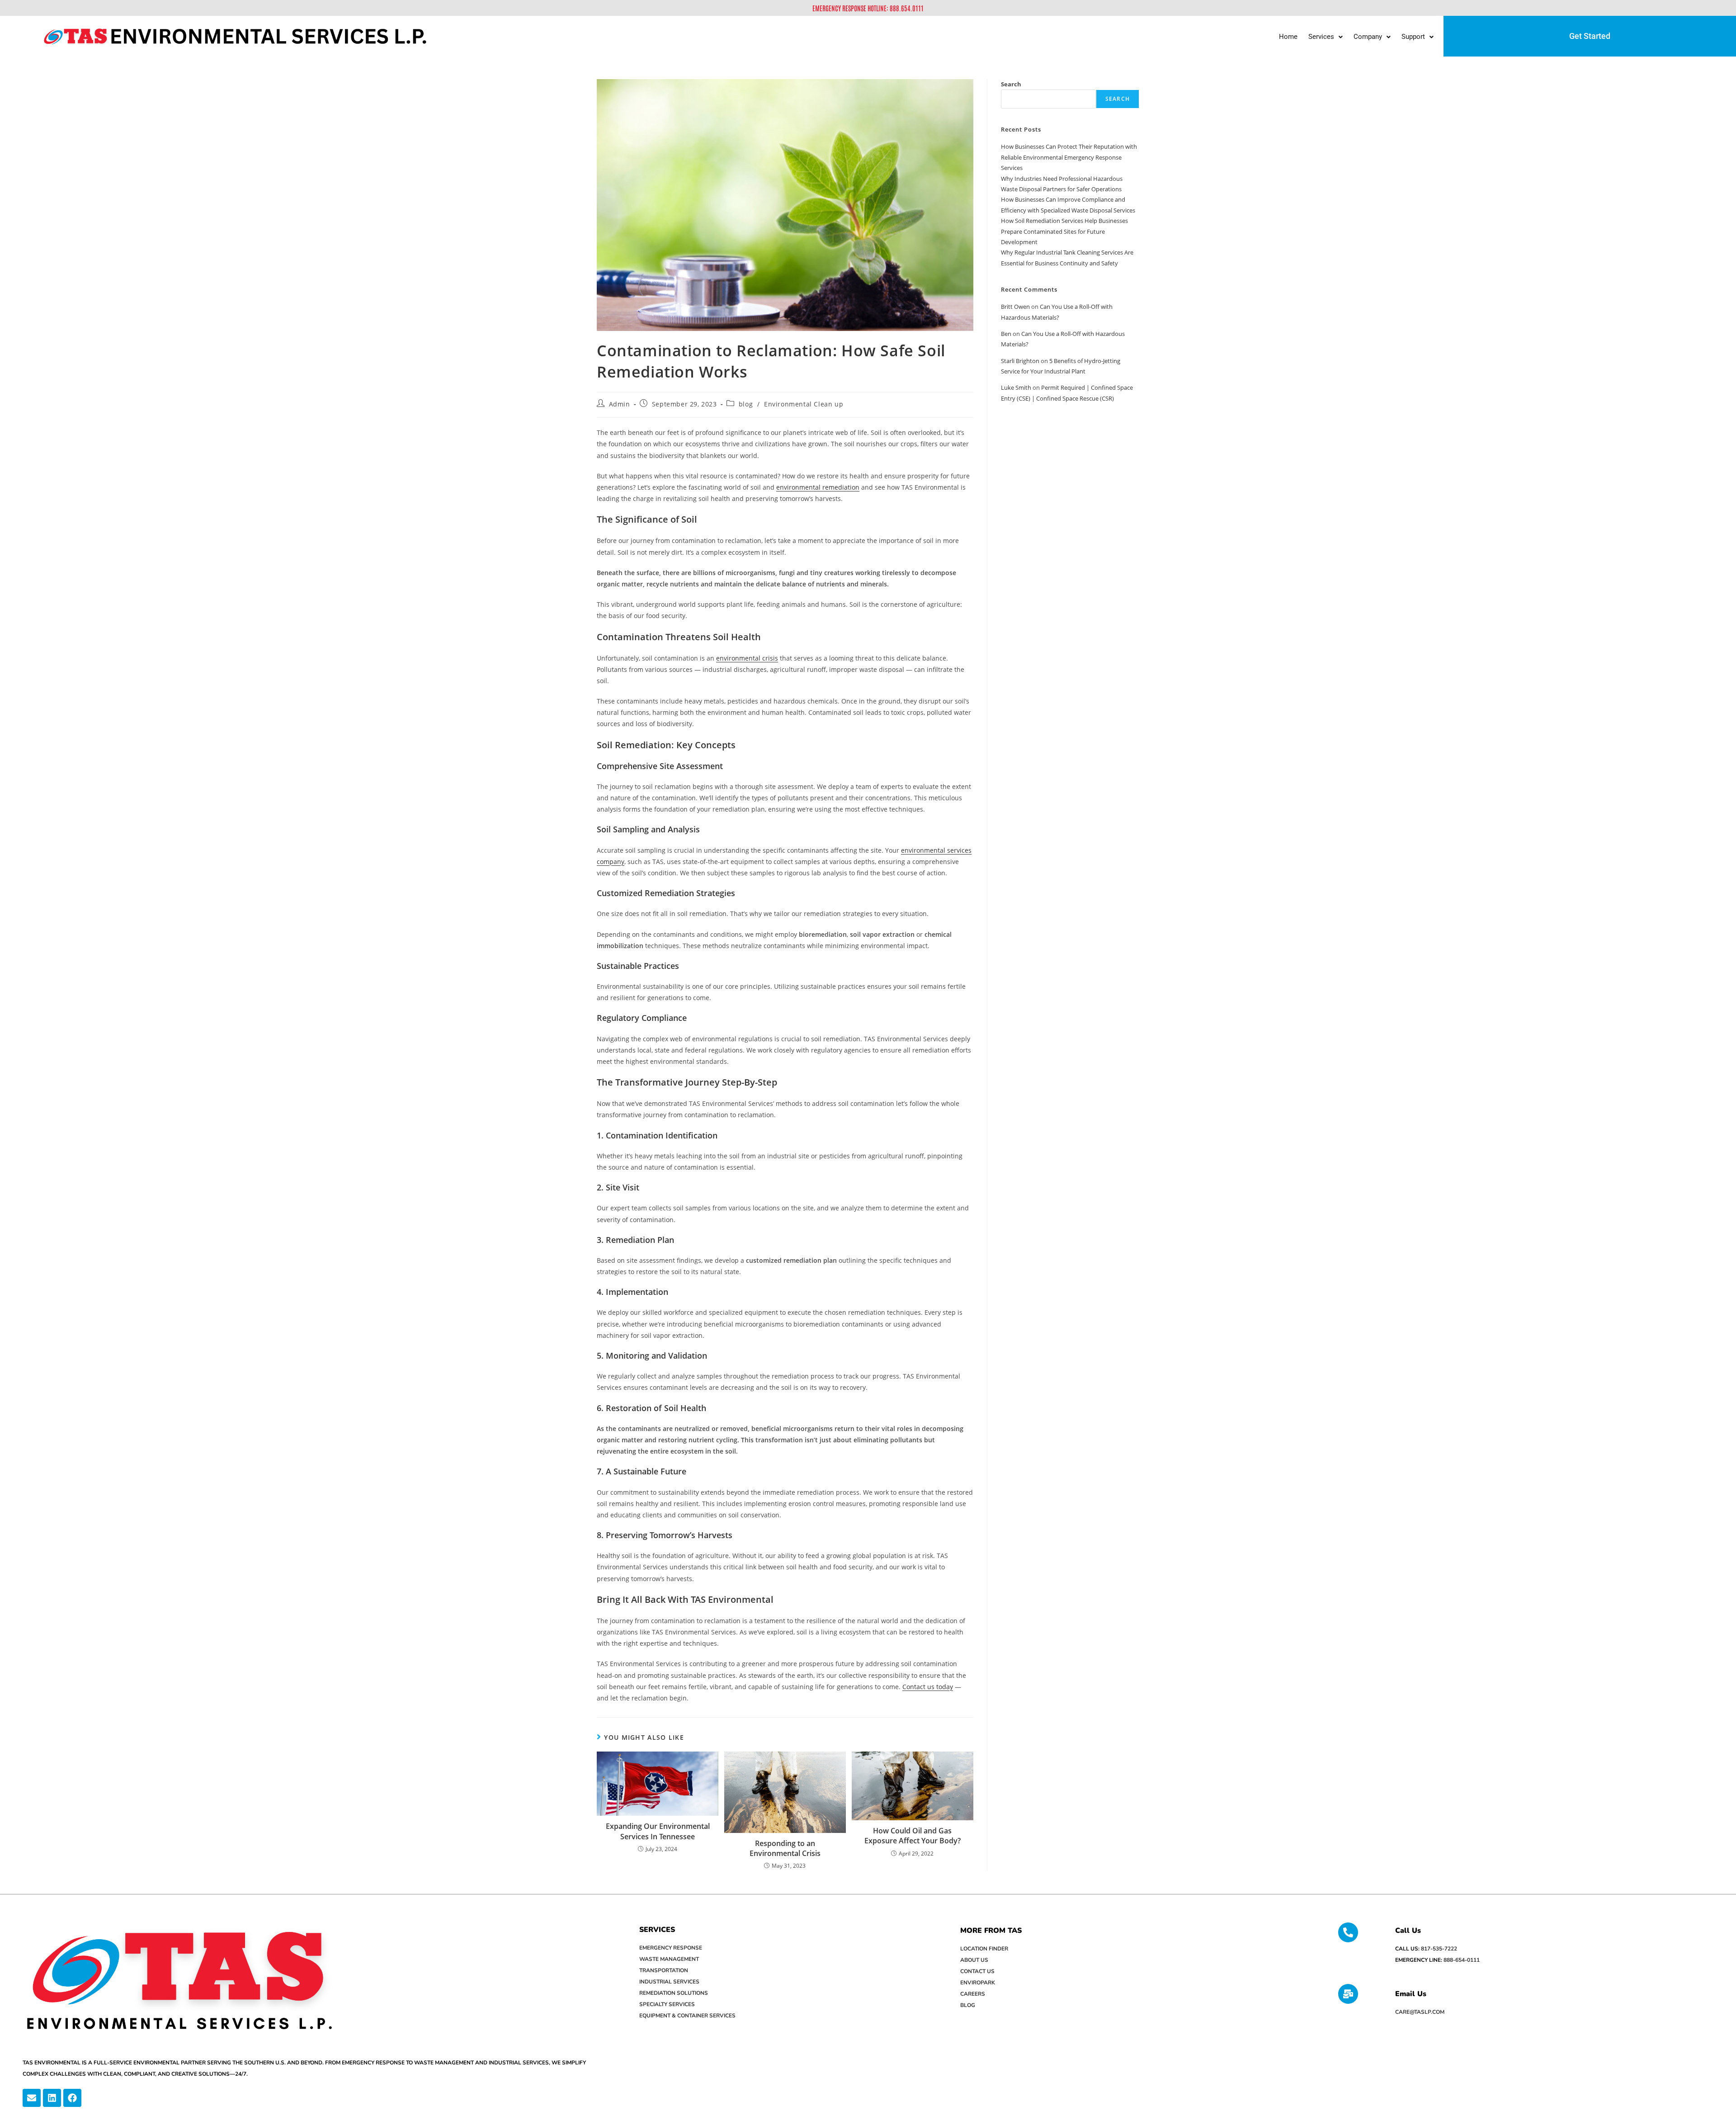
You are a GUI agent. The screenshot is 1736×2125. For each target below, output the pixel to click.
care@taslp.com (1420, 2012)
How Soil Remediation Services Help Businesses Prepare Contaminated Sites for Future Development (1064, 231)
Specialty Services (667, 2004)
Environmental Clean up (804, 404)
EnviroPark (978, 1983)
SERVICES (657, 1930)
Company (1368, 37)
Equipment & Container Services (687, 2016)
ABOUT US (974, 1960)
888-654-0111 (1462, 1960)
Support (1413, 37)
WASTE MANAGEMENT (669, 1959)
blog (746, 404)
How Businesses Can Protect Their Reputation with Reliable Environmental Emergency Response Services (1069, 157)
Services (1321, 37)
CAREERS (973, 1994)
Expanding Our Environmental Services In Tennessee (658, 1831)
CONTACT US (977, 1971)
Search (1011, 84)
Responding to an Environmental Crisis (785, 1848)
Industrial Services (669, 1982)
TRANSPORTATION (664, 1970)
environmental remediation (818, 487)
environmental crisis (747, 658)
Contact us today (928, 1687)
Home (1288, 37)
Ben (1006, 334)
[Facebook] (72, 2098)
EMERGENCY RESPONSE (671, 1948)
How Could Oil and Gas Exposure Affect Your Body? (913, 1836)
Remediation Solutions (674, 1993)
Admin (620, 404)
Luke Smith (1016, 387)
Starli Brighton (1020, 361)
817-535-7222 (1439, 1949)
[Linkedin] (52, 2098)
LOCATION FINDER (984, 1949)
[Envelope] (32, 2098)
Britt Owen (1015, 307)
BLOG (968, 2005)
